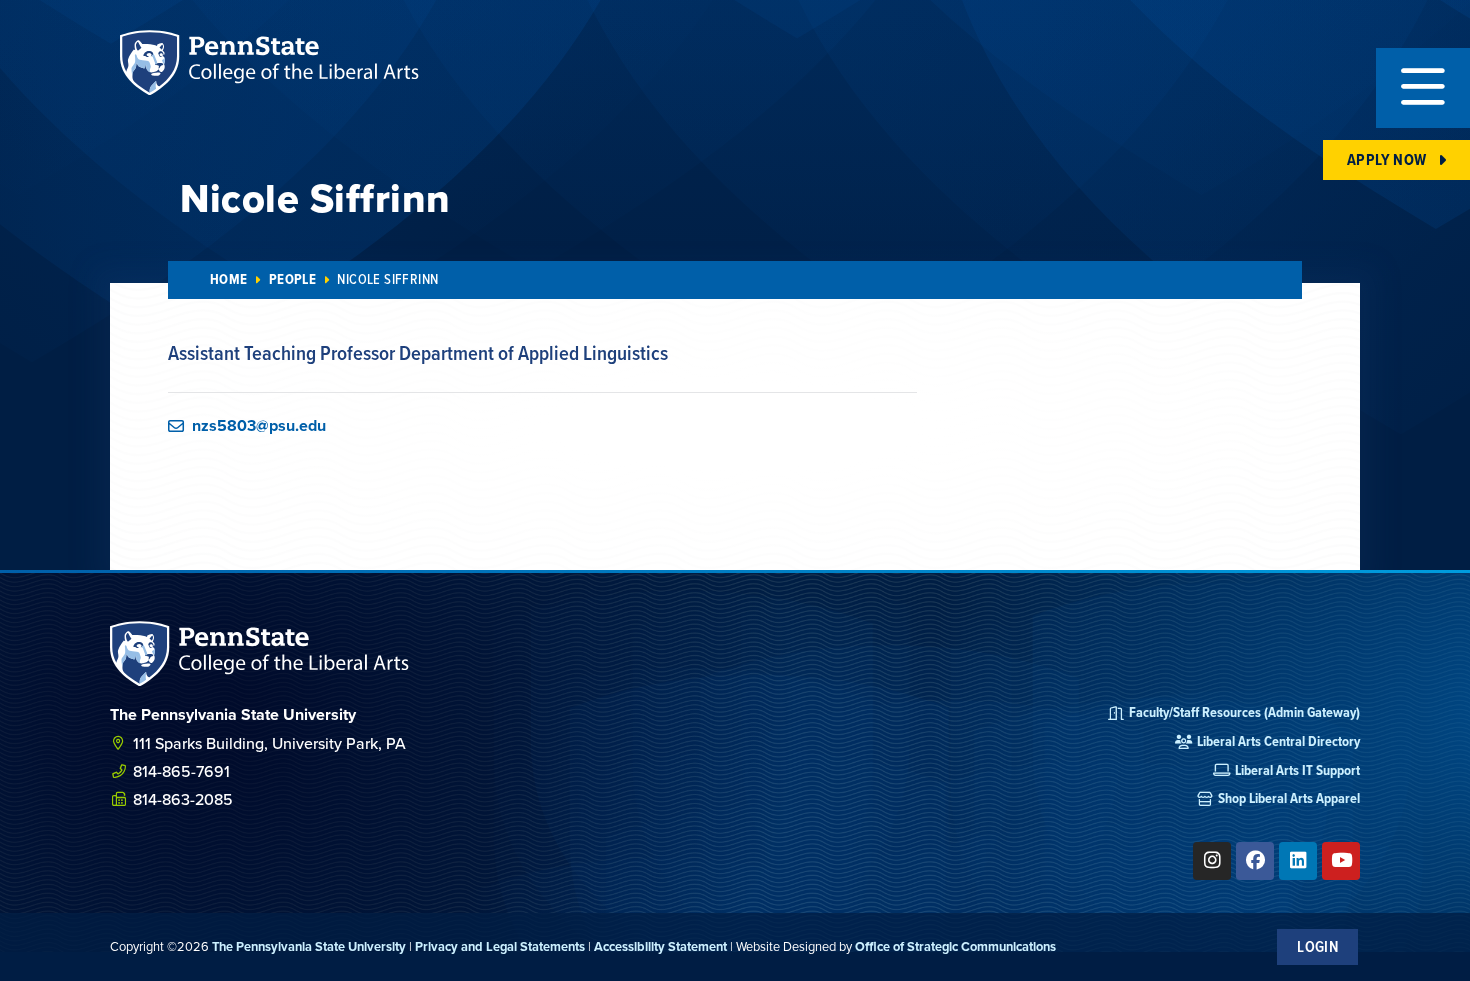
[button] (1423, 88)
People (292, 279)
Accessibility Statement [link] (660, 946)
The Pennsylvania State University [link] (309, 946)
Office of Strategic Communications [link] (955, 946)
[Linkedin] (1298, 861)
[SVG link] (260, 653)
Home (229, 279)
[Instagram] (1212, 861)
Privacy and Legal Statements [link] (500, 946)
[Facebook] (1255, 861)
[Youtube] (1341, 861)
